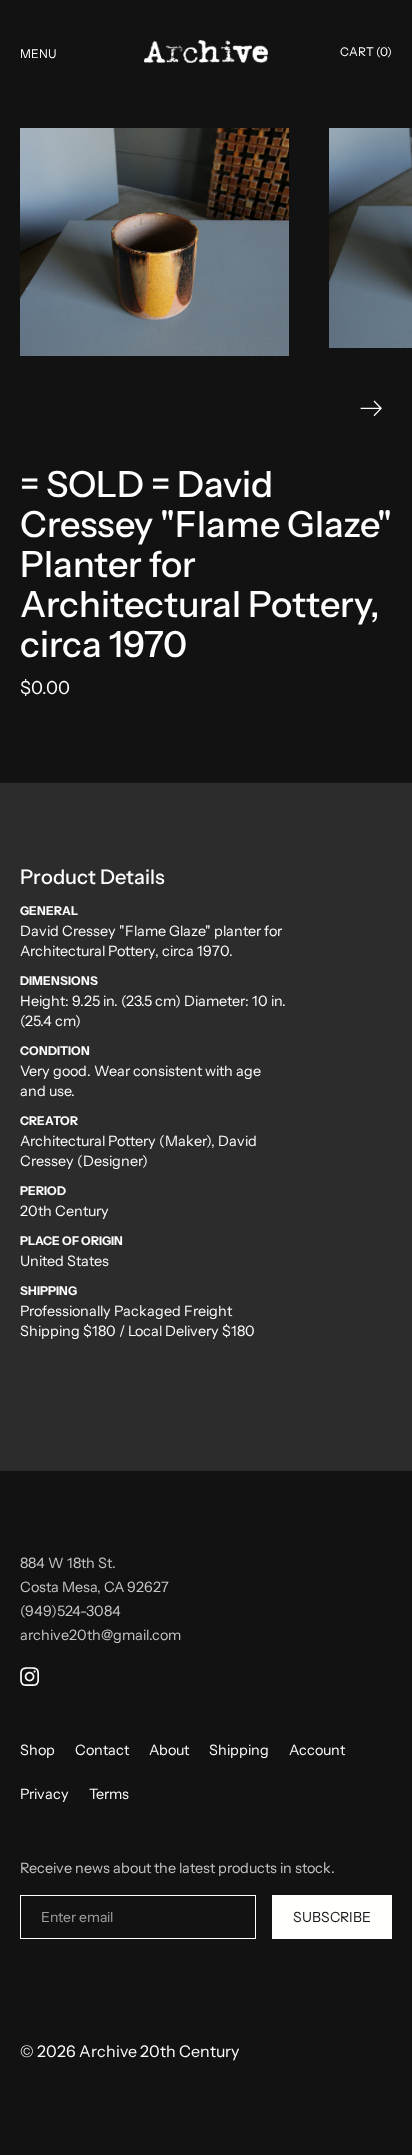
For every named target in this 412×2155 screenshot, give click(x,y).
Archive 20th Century (159, 2051)
